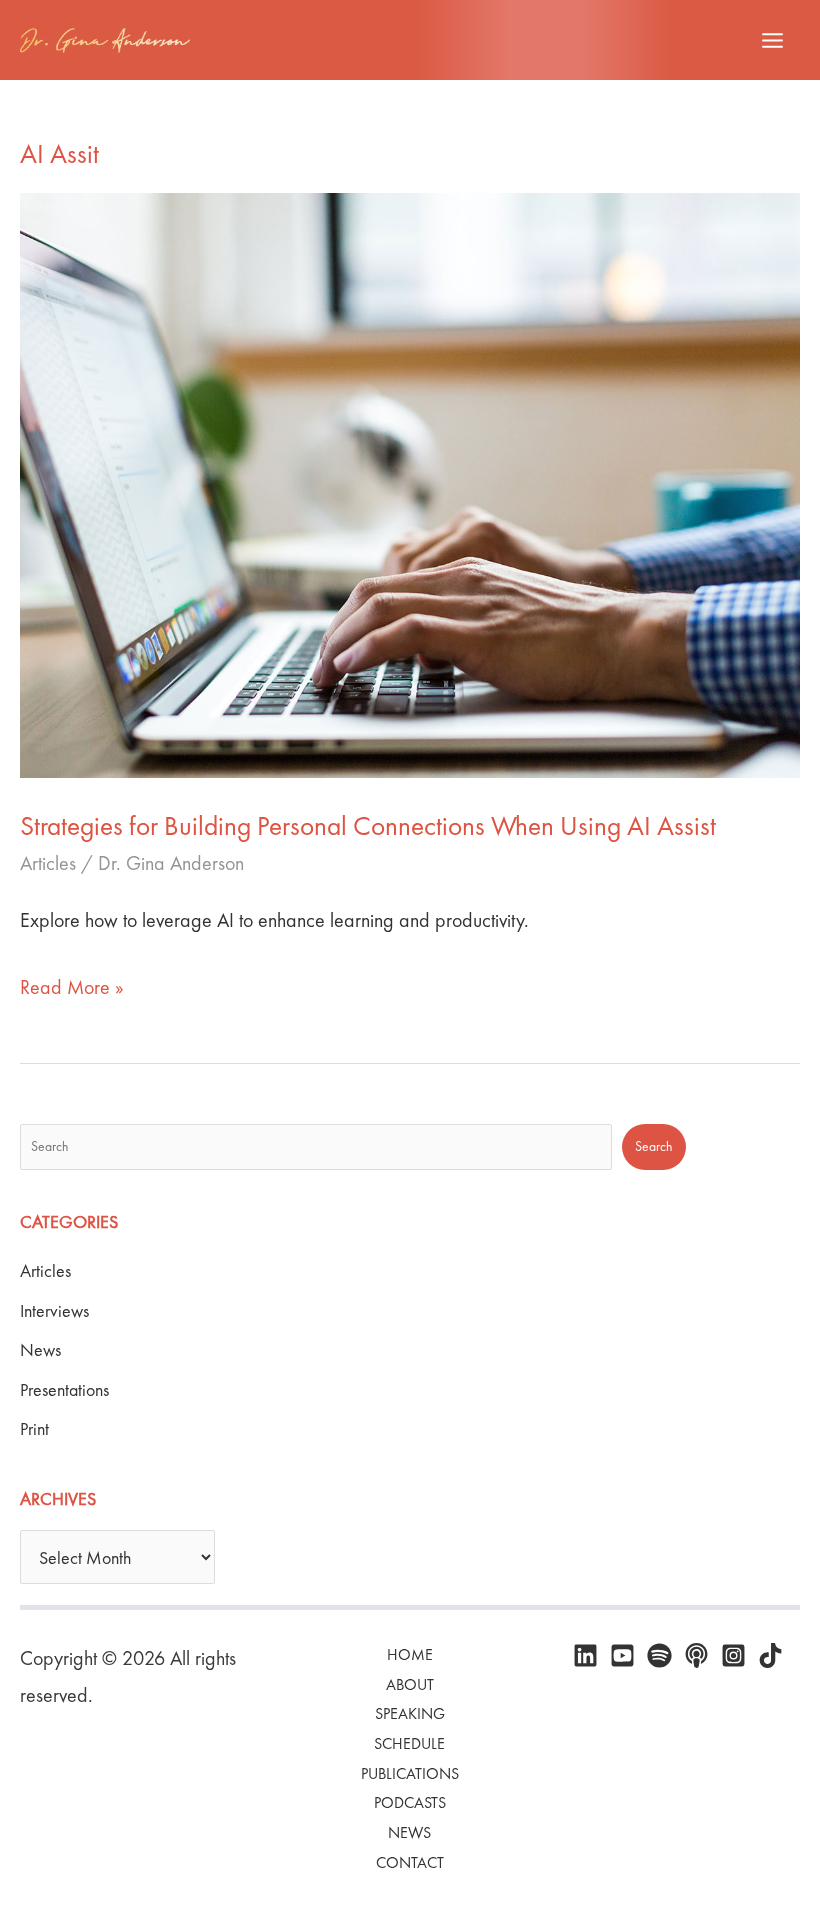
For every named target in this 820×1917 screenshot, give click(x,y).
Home (410, 1654)
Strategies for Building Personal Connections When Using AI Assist (371, 825)
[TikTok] (770, 1655)
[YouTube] (622, 1655)
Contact (410, 1862)
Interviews (54, 1310)
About (410, 1684)
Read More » (72, 989)
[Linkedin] (585, 1655)
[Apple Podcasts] (696, 1655)
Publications (410, 1773)
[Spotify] (659, 1655)
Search (653, 1146)
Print (34, 1428)
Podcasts (410, 1802)
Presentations (64, 1389)
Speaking (410, 1713)
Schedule (409, 1743)
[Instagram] (733, 1655)
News (40, 1349)
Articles (48, 863)
